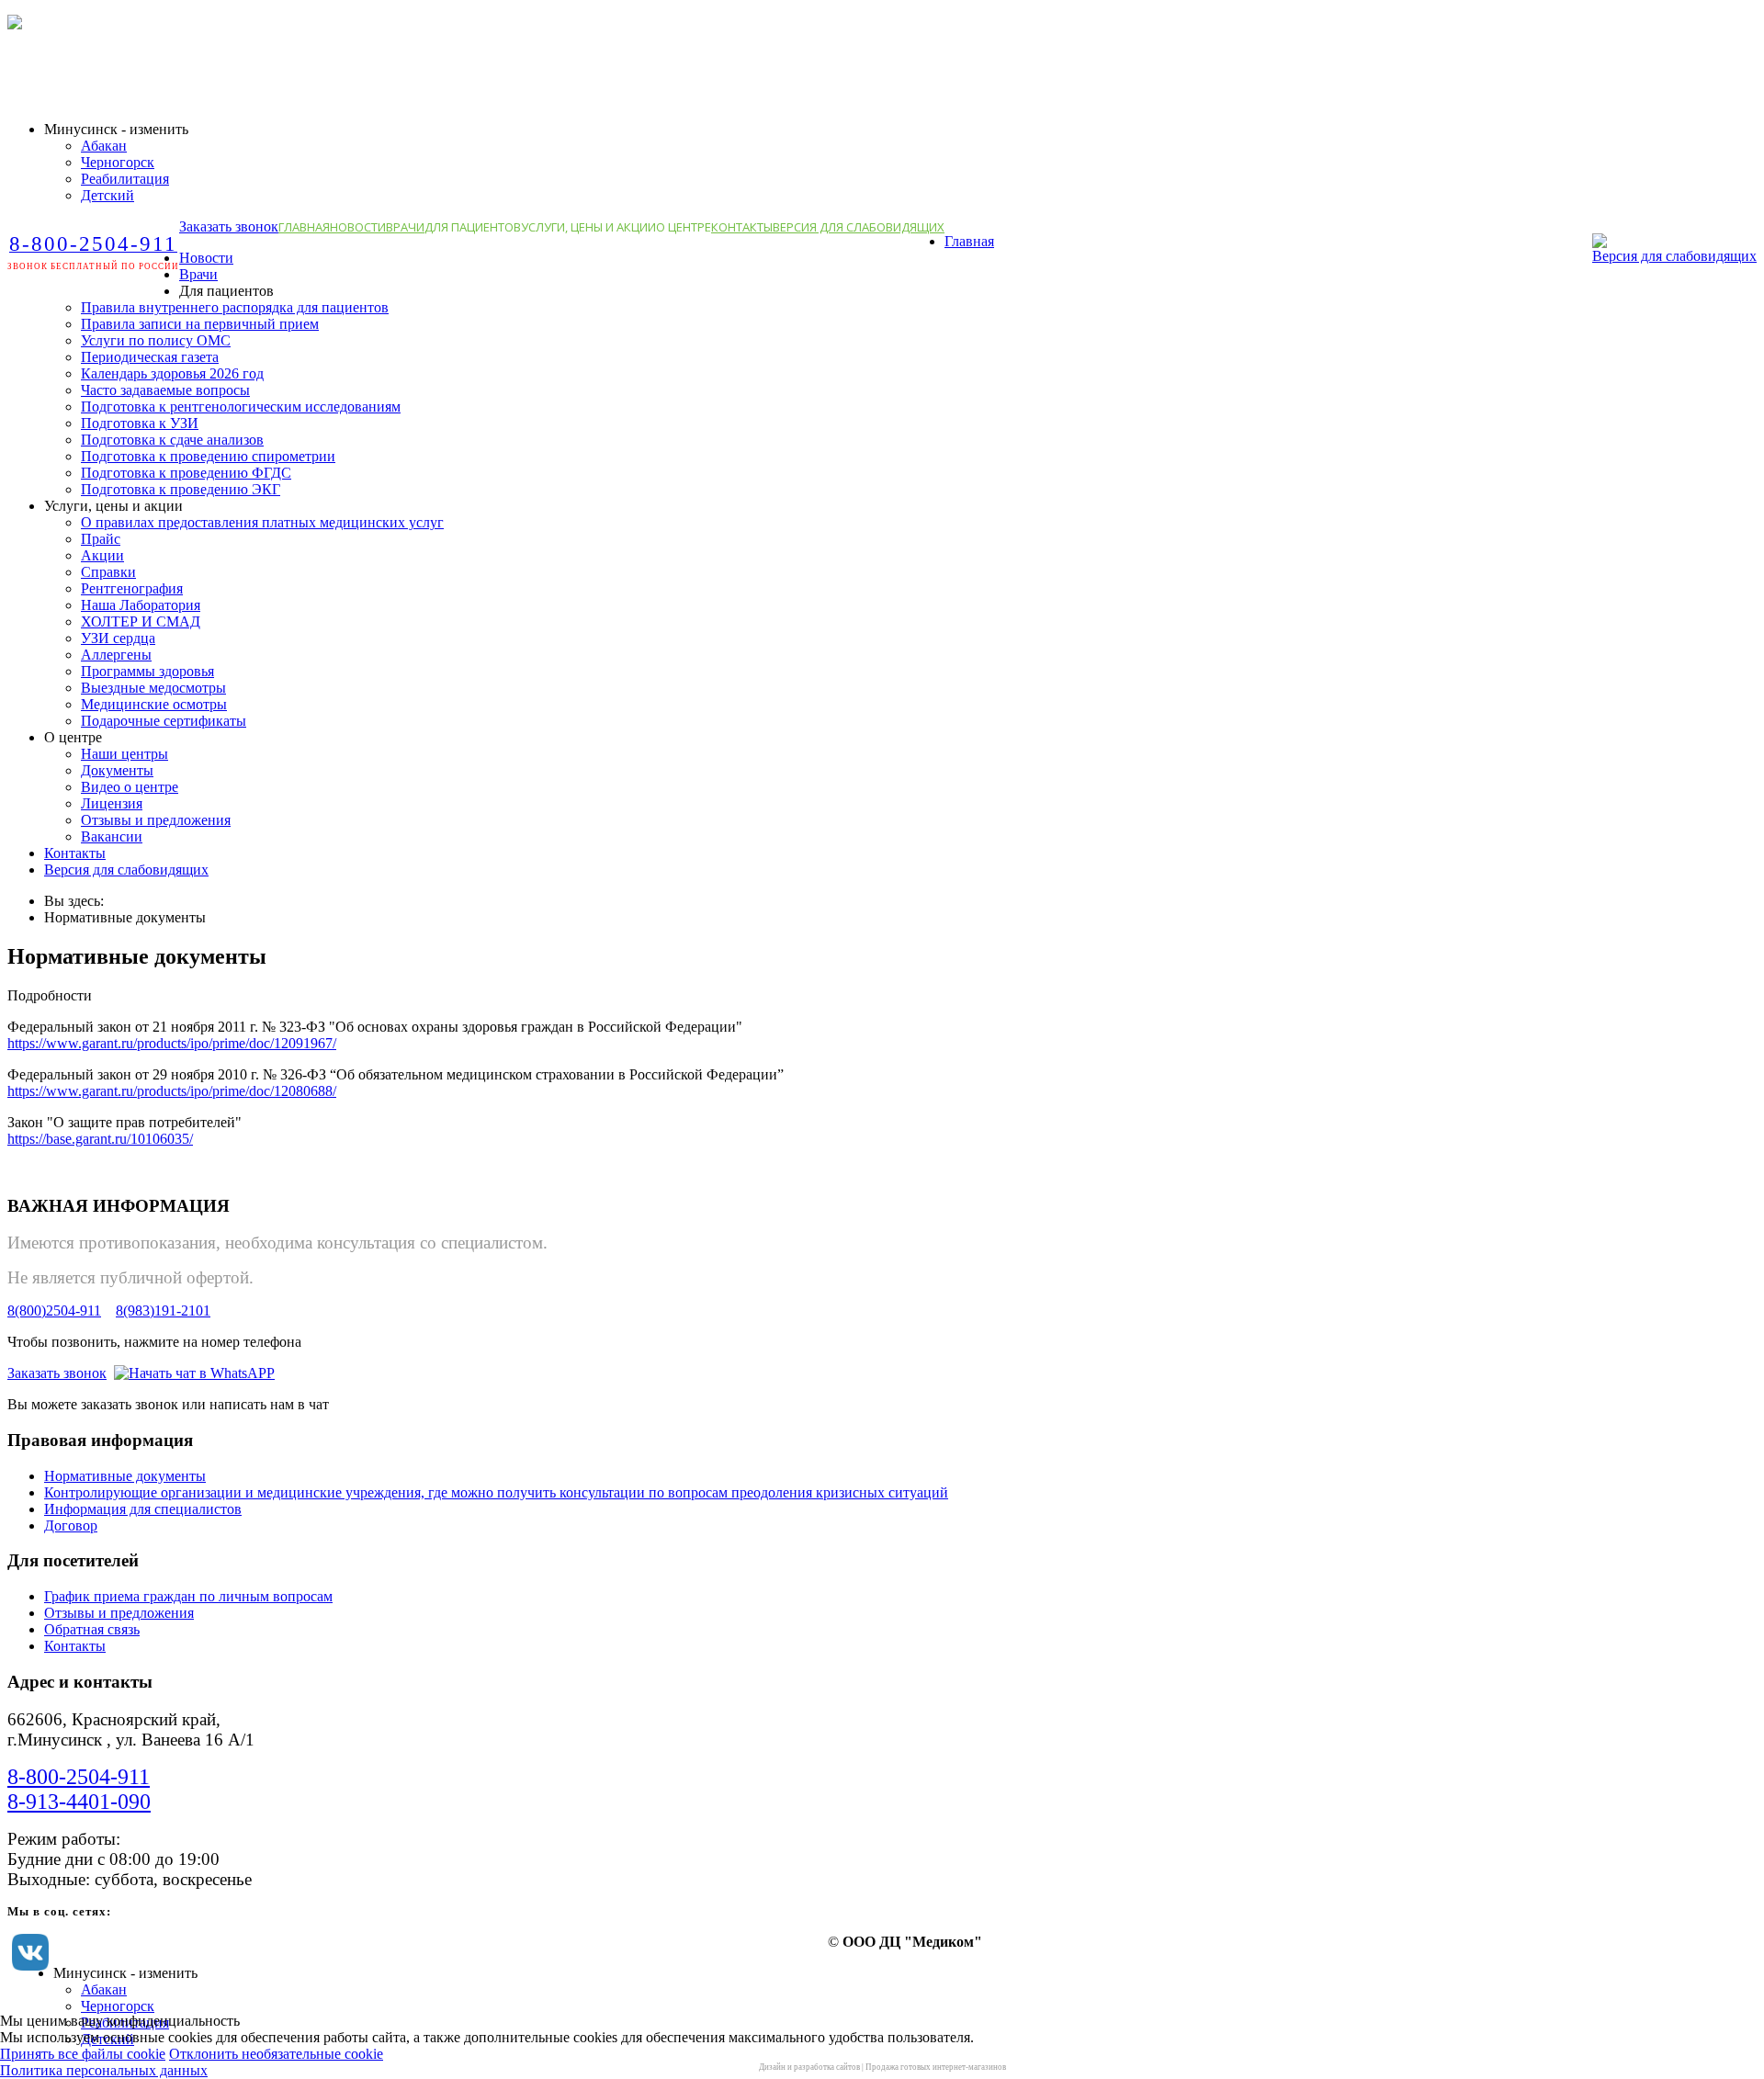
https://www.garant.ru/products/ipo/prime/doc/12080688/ (172, 1091)
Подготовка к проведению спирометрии (208, 456)
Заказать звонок (229, 226)
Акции (102, 555)
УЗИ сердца (118, 638)
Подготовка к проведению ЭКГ (181, 489)
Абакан (104, 146)
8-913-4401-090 (79, 1802)
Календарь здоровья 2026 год (172, 373)
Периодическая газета (150, 357)
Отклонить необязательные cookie (276, 2054)
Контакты (742, 227)
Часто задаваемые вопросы (165, 390)
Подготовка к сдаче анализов (172, 440)
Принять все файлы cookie (83, 2054)
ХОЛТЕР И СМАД (141, 621)
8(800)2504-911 (54, 1311)
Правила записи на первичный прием (200, 324)
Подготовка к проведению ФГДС (186, 473)
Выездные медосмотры (153, 688)
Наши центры (124, 754)
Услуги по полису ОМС (156, 340)
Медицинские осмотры (154, 704)
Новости (358, 227)
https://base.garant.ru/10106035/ (100, 1139)
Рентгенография (132, 588)
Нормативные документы (125, 1476)
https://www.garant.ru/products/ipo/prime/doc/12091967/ (172, 1043)
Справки (108, 572)
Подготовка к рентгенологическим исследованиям (241, 407)
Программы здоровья (147, 671)
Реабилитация (125, 179)
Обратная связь (92, 1629)
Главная (304, 227)
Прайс (101, 539)
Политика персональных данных (104, 2070)
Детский (107, 195)
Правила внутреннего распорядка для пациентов (235, 307)
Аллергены (116, 655)
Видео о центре (130, 787)
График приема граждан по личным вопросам (188, 1596)
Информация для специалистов (143, 1509)
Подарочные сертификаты (164, 721)
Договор (71, 1525)
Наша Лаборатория (141, 605)
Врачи (405, 227)
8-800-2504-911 (79, 1777)
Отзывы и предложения (156, 820)
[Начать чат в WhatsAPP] (194, 1373)
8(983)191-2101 (163, 1311)
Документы (117, 770)
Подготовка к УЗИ (140, 423)
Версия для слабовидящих (859, 227)
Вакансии (112, 836)
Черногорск (118, 162)
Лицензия (112, 803)
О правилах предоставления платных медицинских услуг (262, 522)
